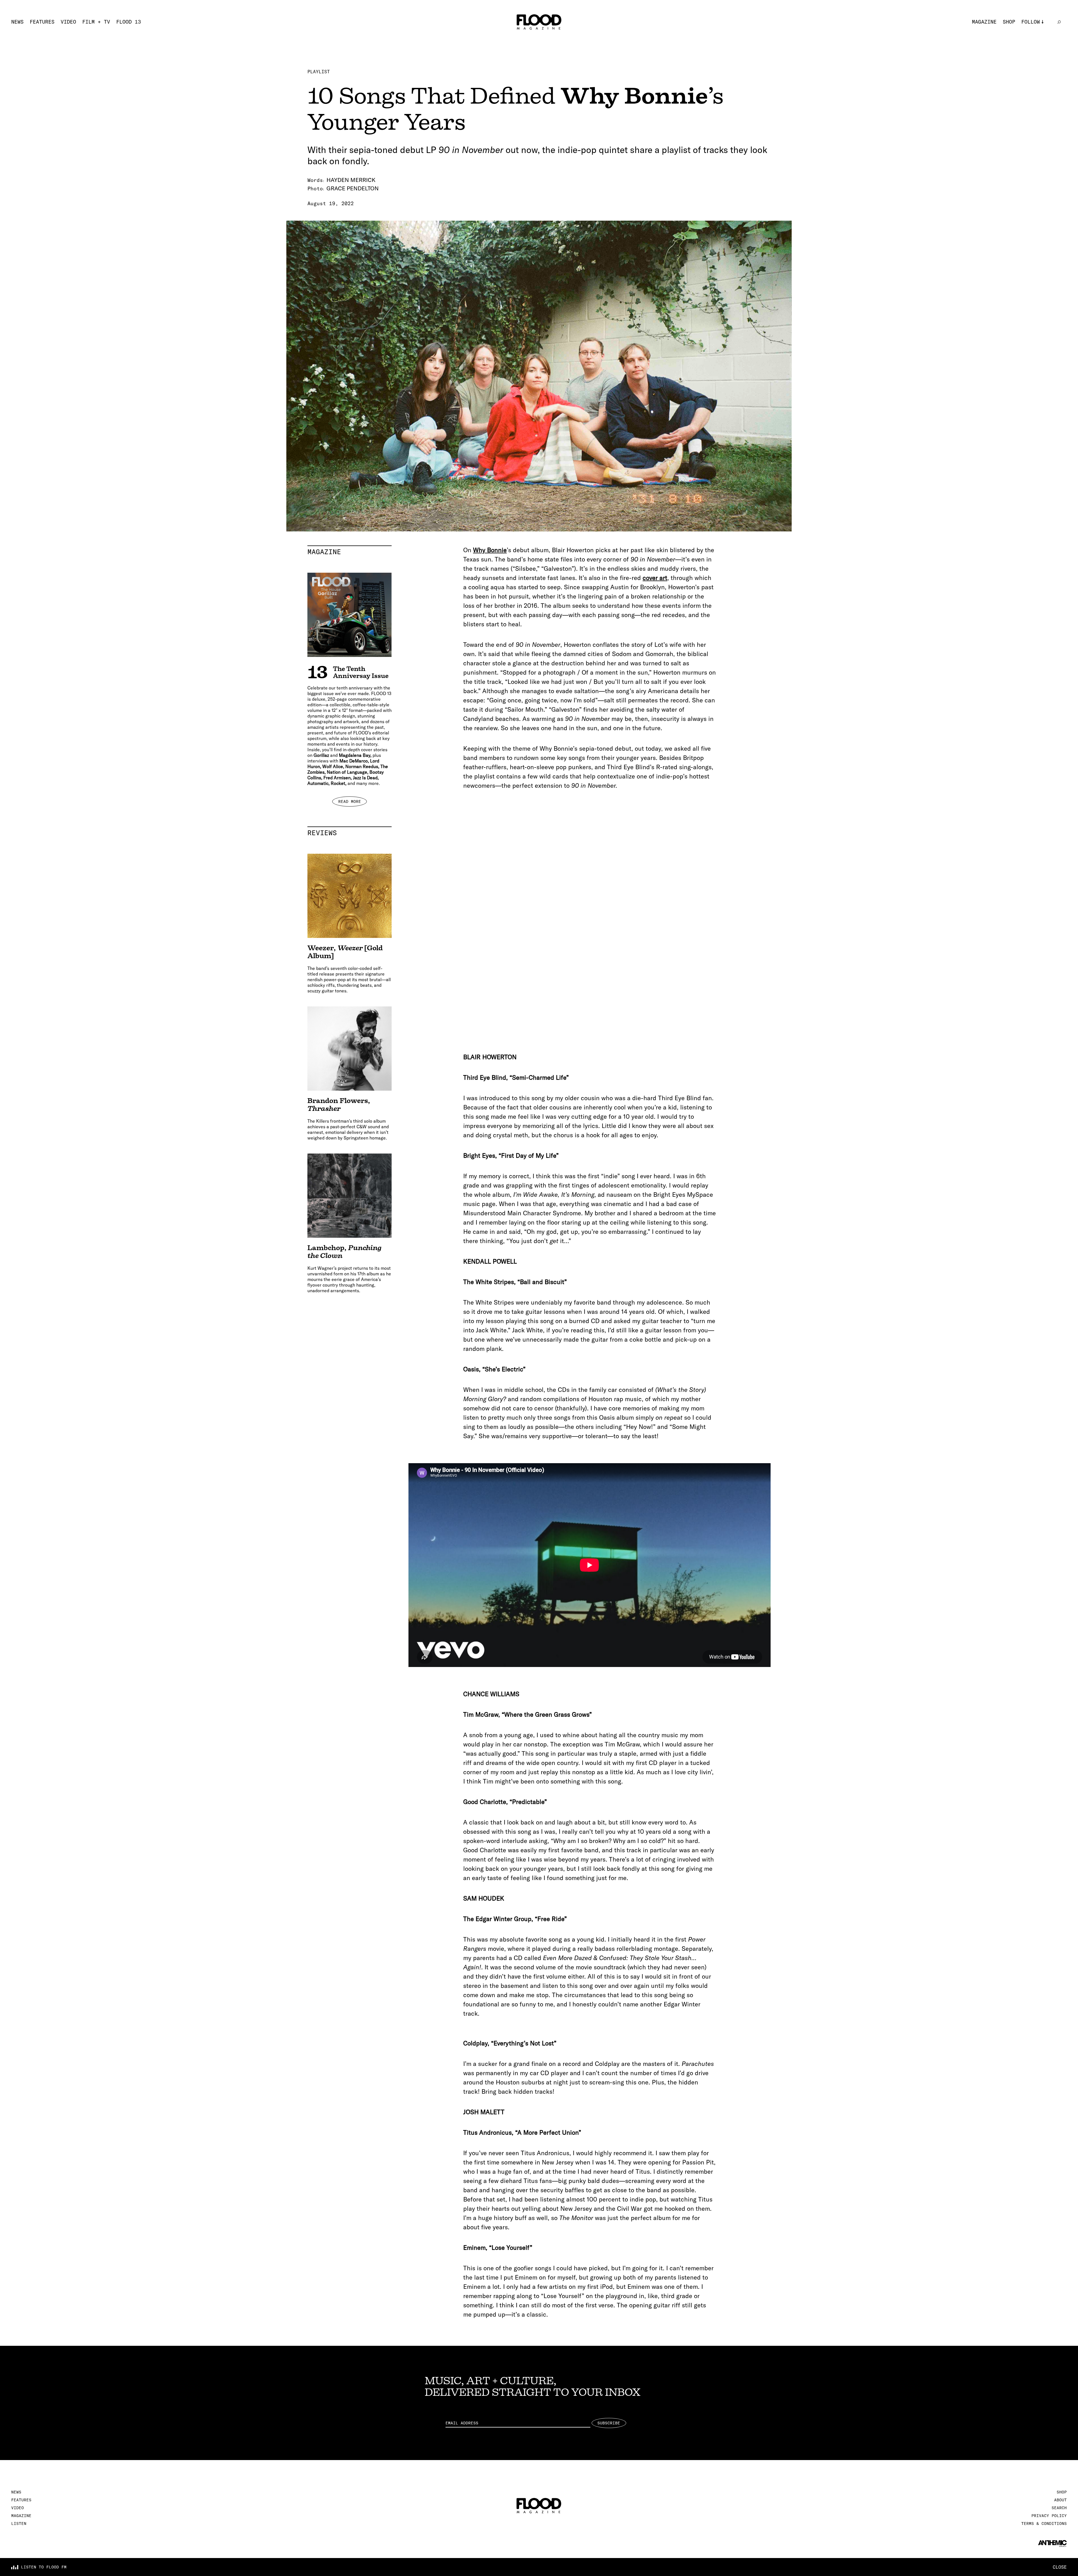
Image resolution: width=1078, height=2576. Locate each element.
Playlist (319, 72)
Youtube (1032, 58)
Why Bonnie (490, 550)
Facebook (1034, 49)
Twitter (1032, 39)
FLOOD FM (1034, 67)
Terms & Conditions (1044, 2524)
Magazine (984, 22)
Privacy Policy (1049, 2516)
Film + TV (96, 22)
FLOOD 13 (129, 22)
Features (42, 22)
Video (68, 22)
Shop (1009, 22)
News (17, 22)
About (1060, 2500)
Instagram (1035, 30)
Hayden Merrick (351, 180)
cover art (655, 578)
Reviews (350, 833)
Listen (19, 2524)
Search (1059, 2508)
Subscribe (609, 2423)
